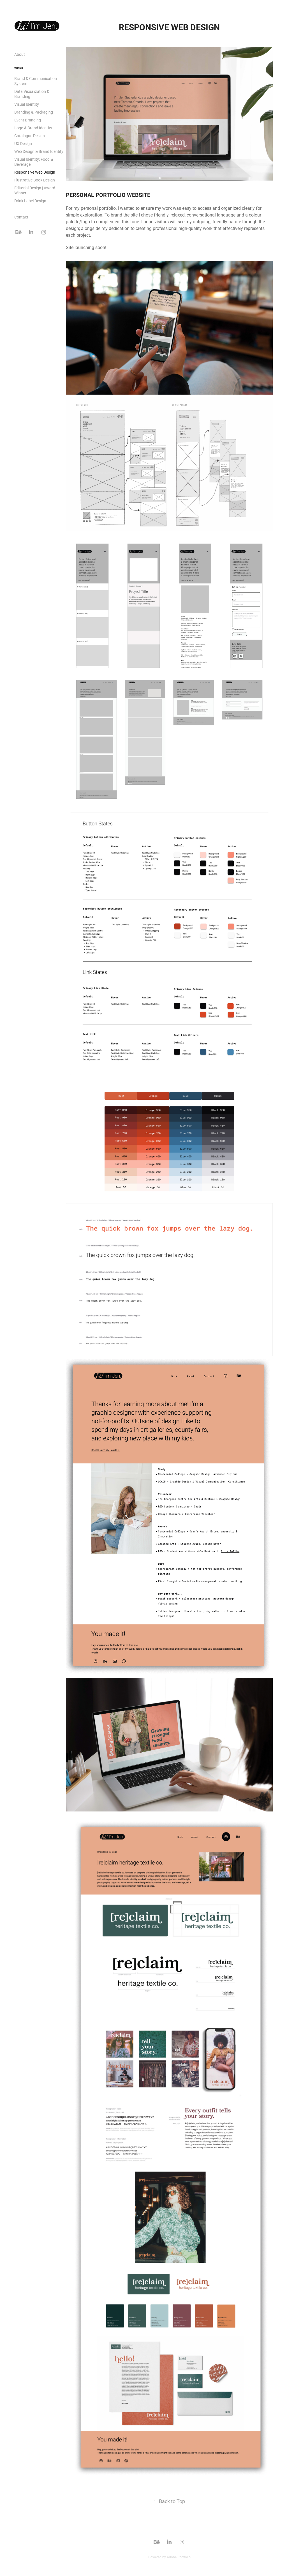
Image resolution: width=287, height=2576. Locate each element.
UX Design (23, 143)
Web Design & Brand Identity (39, 151)
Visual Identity (27, 104)
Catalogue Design (30, 136)
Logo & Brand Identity (33, 128)
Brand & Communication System (36, 81)
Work (19, 68)
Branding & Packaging (34, 112)
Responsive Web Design (35, 172)
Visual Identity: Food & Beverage (34, 162)
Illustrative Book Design (35, 180)
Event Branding (28, 120)
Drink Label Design (30, 201)
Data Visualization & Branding (32, 94)
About (20, 54)
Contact (21, 217)
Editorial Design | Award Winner (35, 190)
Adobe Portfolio (179, 2557)
